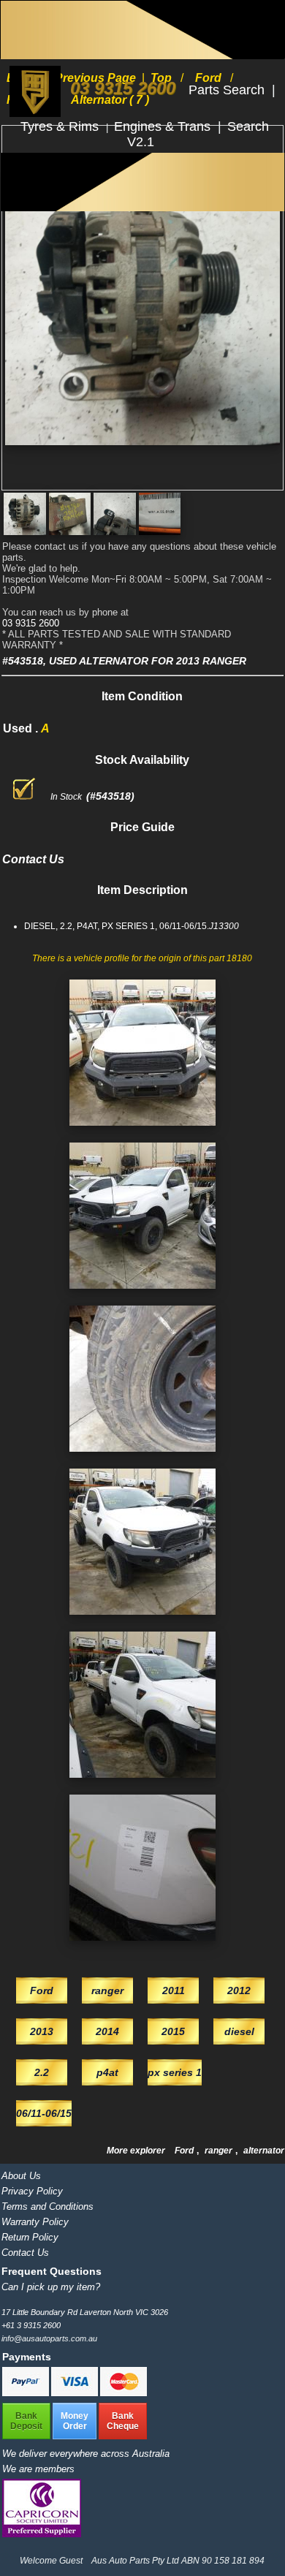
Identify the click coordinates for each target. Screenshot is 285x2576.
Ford (185, 2151)
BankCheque (123, 2421)
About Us (21, 2176)
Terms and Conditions (47, 2206)
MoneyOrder (75, 2421)
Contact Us (25, 2253)
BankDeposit (26, 2421)
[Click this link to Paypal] (27, 2393)
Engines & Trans (164, 126)
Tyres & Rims (61, 126)
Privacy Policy (32, 2191)
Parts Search (228, 90)
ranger (220, 2151)
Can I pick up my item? (51, 2287)
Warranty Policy (35, 2222)
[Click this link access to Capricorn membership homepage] (42, 2534)
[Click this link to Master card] (123, 2393)
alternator (264, 2151)
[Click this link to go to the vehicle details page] (142, 1130)
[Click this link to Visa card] (76, 2393)
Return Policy (30, 2237)
